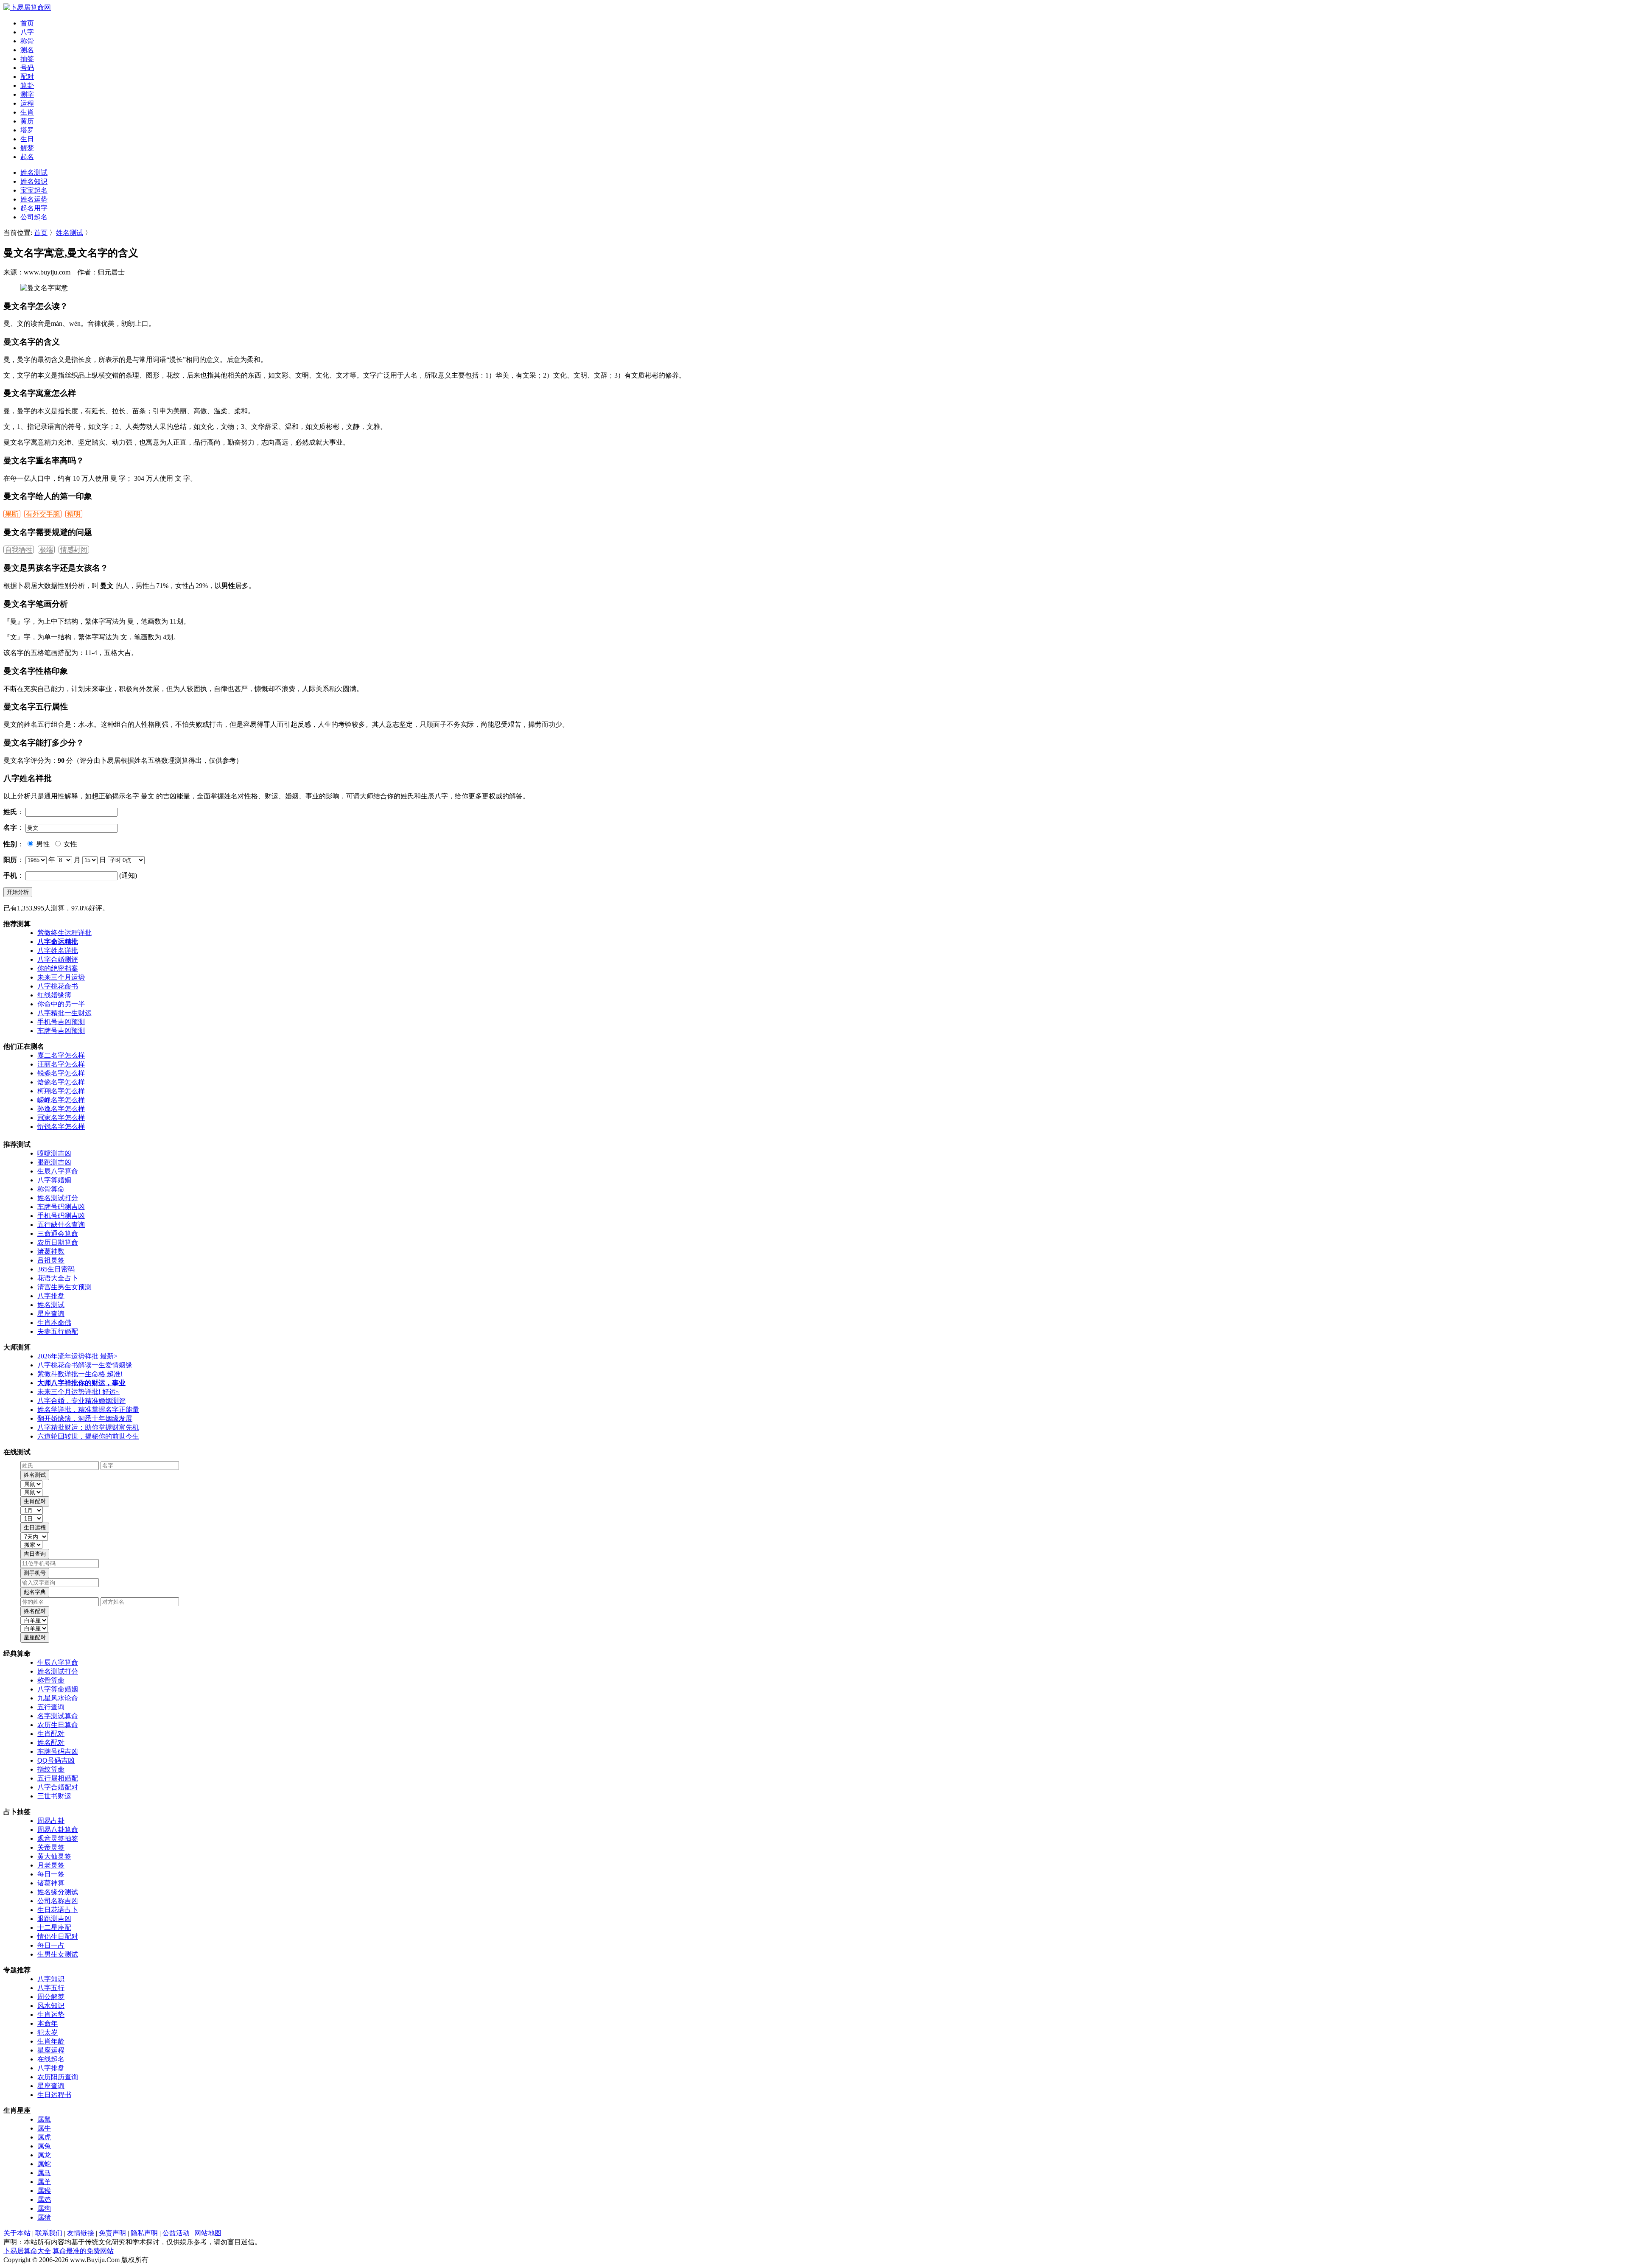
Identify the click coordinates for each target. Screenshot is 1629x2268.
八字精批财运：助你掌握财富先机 (88, 1427)
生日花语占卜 (58, 1910)
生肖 (27, 112)
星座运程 (51, 2050)
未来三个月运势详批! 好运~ (78, 1392)
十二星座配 (54, 1928)
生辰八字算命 (58, 1171)
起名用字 (34, 208)
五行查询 (51, 1707)
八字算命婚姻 (58, 1689)
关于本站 (17, 2233)
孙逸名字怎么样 (61, 1109)
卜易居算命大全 (27, 2251)
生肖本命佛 (54, 1323)
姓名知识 (34, 181)
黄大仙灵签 (54, 1856)
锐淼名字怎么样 (61, 1073)
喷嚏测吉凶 (54, 1153)
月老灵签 (51, 1865)
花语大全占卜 (58, 1278)
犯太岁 (48, 2032)
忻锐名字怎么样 (61, 1127)
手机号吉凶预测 (61, 1022)
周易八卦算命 (58, 1830)
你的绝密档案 (58, 968)
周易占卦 (51, 1821)
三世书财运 (54, 1796)
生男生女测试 (58, 1954)
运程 (27, 103)
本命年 (48, 2023)
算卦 (27, 85)
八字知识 (51, 1979)
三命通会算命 (58, 1233)
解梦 (27, 148)
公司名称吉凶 (58, 1901)
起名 (27, 157)
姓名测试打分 (58, 1198)
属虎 (44, 2137)
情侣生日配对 (58, 1936)
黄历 (27, 121)
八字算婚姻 (54, 1180)
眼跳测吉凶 (54, 1162)
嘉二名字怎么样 (61, 1055)
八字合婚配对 (58, 1787)
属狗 (44, 2208)
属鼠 (44, 2119)
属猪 (44, 2217)
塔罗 (27, 130)
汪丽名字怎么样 (61, 1064)
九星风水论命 (58, 1698)
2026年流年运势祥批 (77, 1356)
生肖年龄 (51, 2041)
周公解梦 (51, 1997)
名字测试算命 (58, 1716)
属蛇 (44, 2164)
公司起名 (34, 217)
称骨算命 (51, 1189)
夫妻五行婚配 (58, 1331)
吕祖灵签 (51, 1260)
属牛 (44, 2128)
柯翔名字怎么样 (61, 1091)
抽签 (27, 59)
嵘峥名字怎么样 (61, 1100)
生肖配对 (51, 1734)
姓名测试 (34, 172)
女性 (70, 844)
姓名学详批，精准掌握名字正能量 (88, 1410)
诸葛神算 (51, 1883)
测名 (27, 50)
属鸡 (44, 2199)
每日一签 (51, 1874)
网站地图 (208, 2233)
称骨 (27, 41)
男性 (42, 844)
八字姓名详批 (58, 951)
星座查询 (51, 1314)
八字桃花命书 (58, 986)
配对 (27, 77)
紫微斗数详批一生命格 (80, 1374)
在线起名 (51, 2059)
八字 (27, 32)
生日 (27, 139)
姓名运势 (34, 199)
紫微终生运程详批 (64, 933)
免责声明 (112, 2233)
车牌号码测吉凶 (61, 1207)
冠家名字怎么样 (61, 1118)
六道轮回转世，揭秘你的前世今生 (88, 1436)
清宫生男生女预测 (64, 1287)
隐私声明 (144, 2233)
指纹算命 (51, 1769)
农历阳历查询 (58, 2077)
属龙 (44, 2155)
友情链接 (81, 2233)
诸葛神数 (51, 1251)
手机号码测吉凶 (61, 1216)
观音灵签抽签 (58, 1838)
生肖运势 (51, 2015)
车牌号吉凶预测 (61, 1031)
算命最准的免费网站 (83, 2251)
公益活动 (176, 2233)
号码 (27, 68)
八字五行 (51, 1988)
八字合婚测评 (58, 959)
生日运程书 (54, 2095)
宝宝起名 (34, 190)
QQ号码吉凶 (56, 1760)
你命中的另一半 (61, 1004)
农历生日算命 (58, 1725)
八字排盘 (51, 1296)
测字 (27, 94)
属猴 (44, 2191)
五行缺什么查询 (61, 1225)
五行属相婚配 (58, 1778)
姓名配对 (51, 1743)
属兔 (44, 2146)
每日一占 (51, 1945)
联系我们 (49, 2233)
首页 (27, 23)
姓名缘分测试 (58, 1892)
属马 (44, 2173)
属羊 (44, 2182)
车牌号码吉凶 (58, 1751)
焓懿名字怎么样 (61, 1082)
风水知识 (51, 2006)
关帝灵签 (51, 1847)
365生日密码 (56, 1269)
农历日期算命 (58, 1242)
